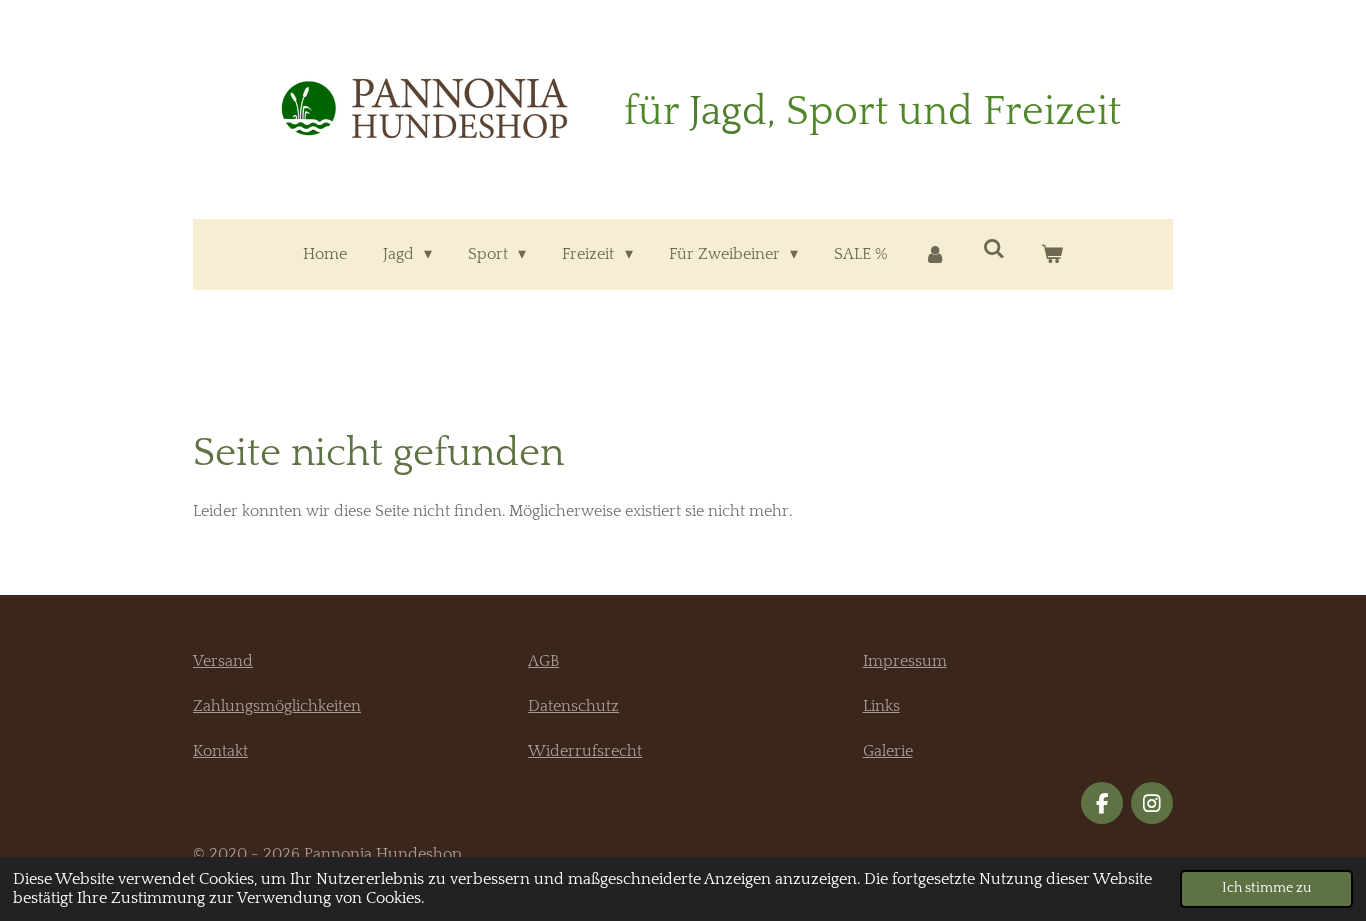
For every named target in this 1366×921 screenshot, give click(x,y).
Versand (223, 661)
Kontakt (220, 751)
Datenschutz (573, 706)
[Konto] (935, 254)
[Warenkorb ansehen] (1052, 254)
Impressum (905, 661)
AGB (543, 661)
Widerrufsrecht (585, 751)
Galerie (888, 751)
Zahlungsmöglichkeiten (277, 706)
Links (881, 706)
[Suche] (994, 249)
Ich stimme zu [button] (1266, 888)
